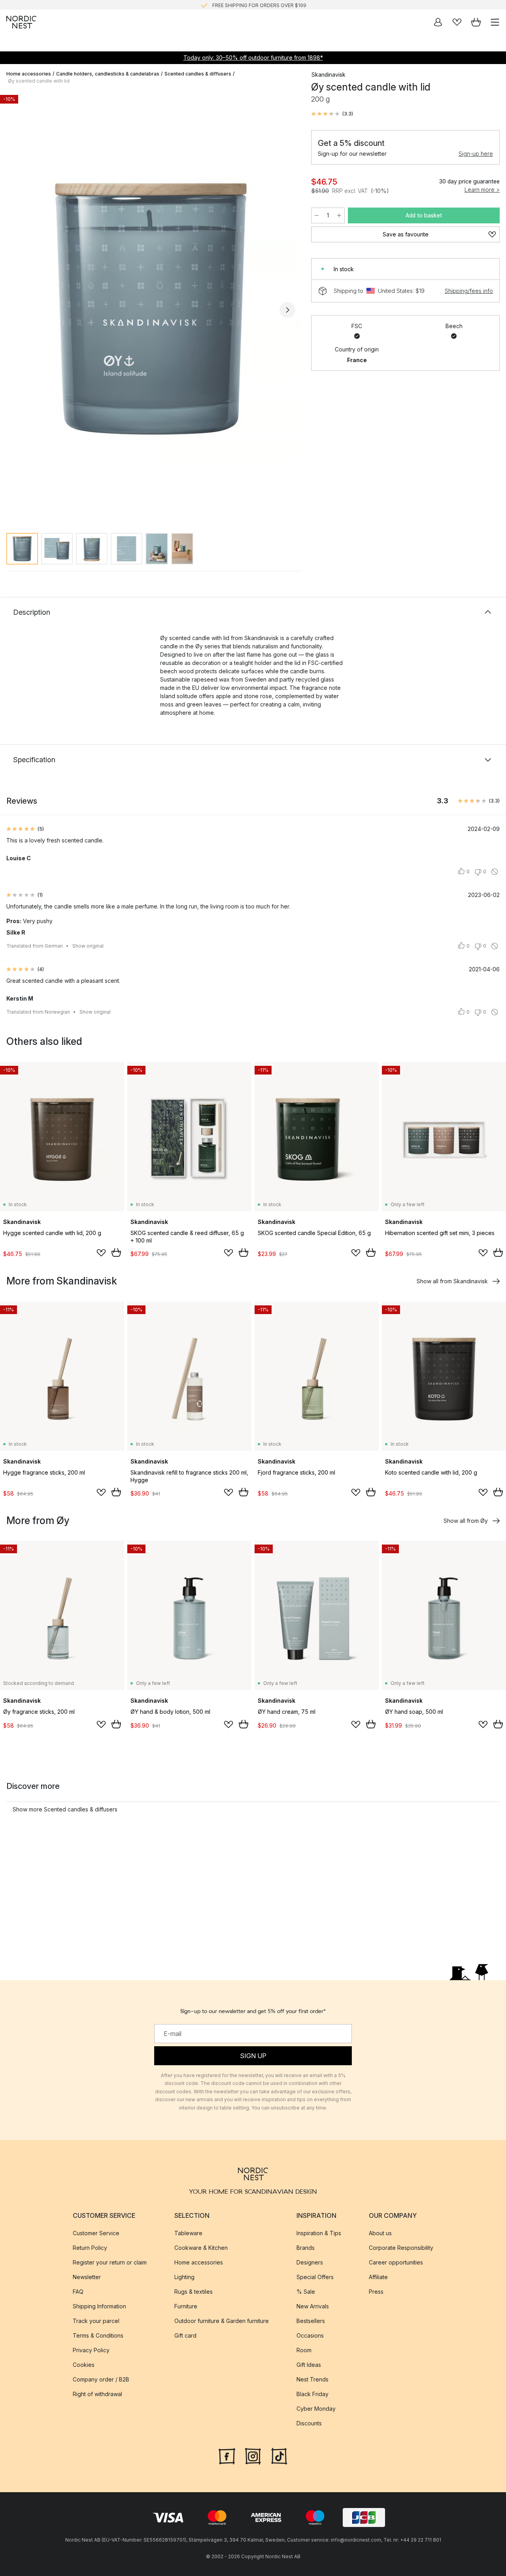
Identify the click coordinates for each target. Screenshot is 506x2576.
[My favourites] (457, 22)
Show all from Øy (466, 1521)
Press (376, 2292)
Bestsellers (311, 2321)
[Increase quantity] (339, 215)
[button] (332, 114)
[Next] (287, 310)
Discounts (309, 2423)
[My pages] (438, 22)
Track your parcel (96, 2321)
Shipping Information (99, 2306)
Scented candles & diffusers (198, 74)
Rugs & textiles (194, 2292)
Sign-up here (476, 154)
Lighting (184, 2277)
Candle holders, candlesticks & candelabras (108, 74)
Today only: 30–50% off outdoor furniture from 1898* (253, 58)
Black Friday (312, 2394)
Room (304, 2350)
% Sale (306, 2292)
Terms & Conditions (98, 2335)
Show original (88, 946)
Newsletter (87, 2277)
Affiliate (378, 2277)
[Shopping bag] (476, 22)
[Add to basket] (116, 1252)
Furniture (186, 2306)
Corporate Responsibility (401, 2248)
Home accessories (29, 74)
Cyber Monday (316, 2409)
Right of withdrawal (97, 2394)
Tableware (188, 2233)
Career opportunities (396, 2262)
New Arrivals (313, 2306)
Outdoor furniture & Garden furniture (222, 2321)
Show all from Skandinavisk (452, 1281)
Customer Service (96, 2233)
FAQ (78, 2292)
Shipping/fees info (469, 291)
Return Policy (90, 2248)
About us (380, 2233)
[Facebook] (227, 2455)
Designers (310, 2262)
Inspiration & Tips (319, 2233)
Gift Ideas (309, 2365)
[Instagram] (253, 2455)
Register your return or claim (110, 2262)
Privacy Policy (91, 2350)
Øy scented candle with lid (39, 81)
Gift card (185, 2335)
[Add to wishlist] (101, 1253)
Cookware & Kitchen (201, 2248)
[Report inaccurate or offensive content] (495, 872)
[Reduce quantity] (317, 215)
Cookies (84, 2365)
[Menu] (495, 22)
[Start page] (21, 22)
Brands (306, 2248)
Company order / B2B (101, 2379)
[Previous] (14, 310)
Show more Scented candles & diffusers (65, 1809)
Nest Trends (312, 2379)
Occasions (310, 2335)
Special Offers (315, 2277)
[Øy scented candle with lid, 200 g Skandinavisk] (151, 309)
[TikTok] (279, 2455)
